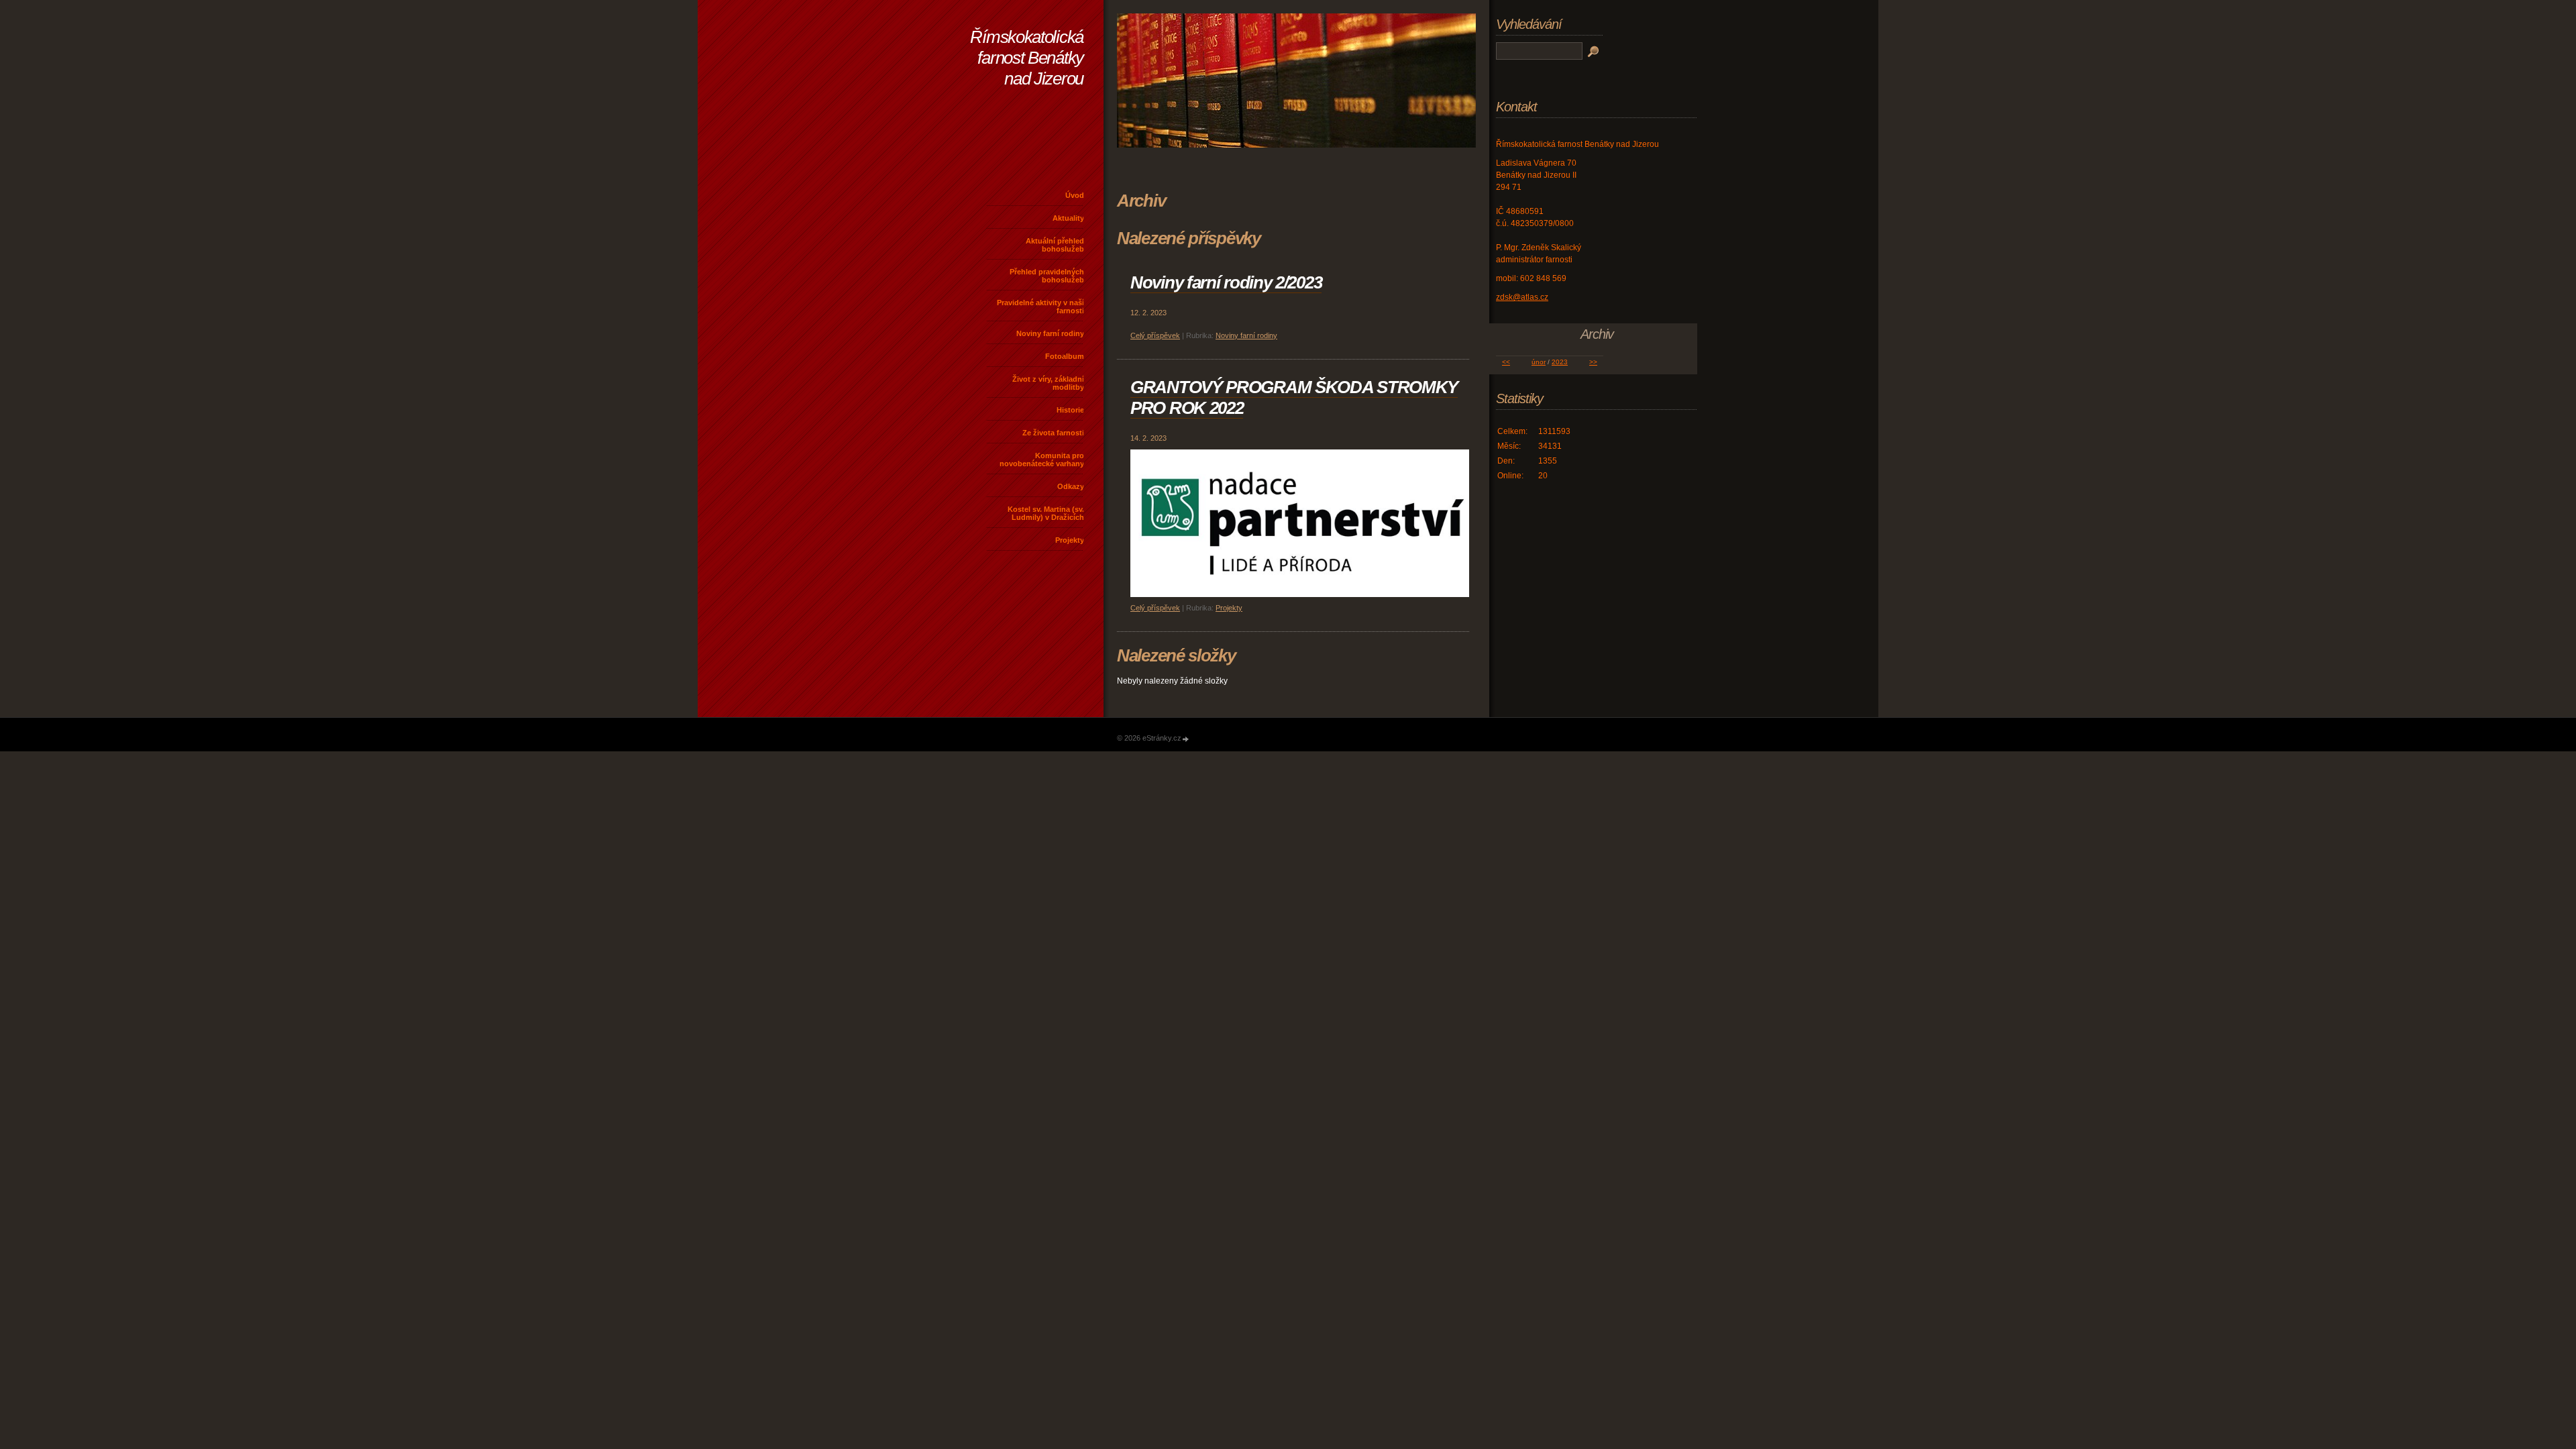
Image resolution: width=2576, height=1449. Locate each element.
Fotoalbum (1065, 356)
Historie (1070, 410)
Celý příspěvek (1155, 335)
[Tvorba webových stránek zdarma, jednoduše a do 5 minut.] (1186, 739)
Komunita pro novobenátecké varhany (1042, 460)
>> (1593, 362)
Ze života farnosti (1053, 433)
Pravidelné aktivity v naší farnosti (1040, 307)
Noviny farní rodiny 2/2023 (1226, 282)
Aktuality (1068, 218)
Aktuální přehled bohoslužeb (1055, 245)
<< (1506, 362)
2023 (1560, 362)
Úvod (1075, 195)
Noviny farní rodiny (1050, 333)
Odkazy (1071, 486)
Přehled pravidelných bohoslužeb (1047, 276)
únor (1539, 362)
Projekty (1070, 540)
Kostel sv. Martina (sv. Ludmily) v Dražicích (1046, 513)
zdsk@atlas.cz (1522, 297)
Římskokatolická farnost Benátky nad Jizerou (1027, 58)
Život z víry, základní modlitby (1048, 383)
